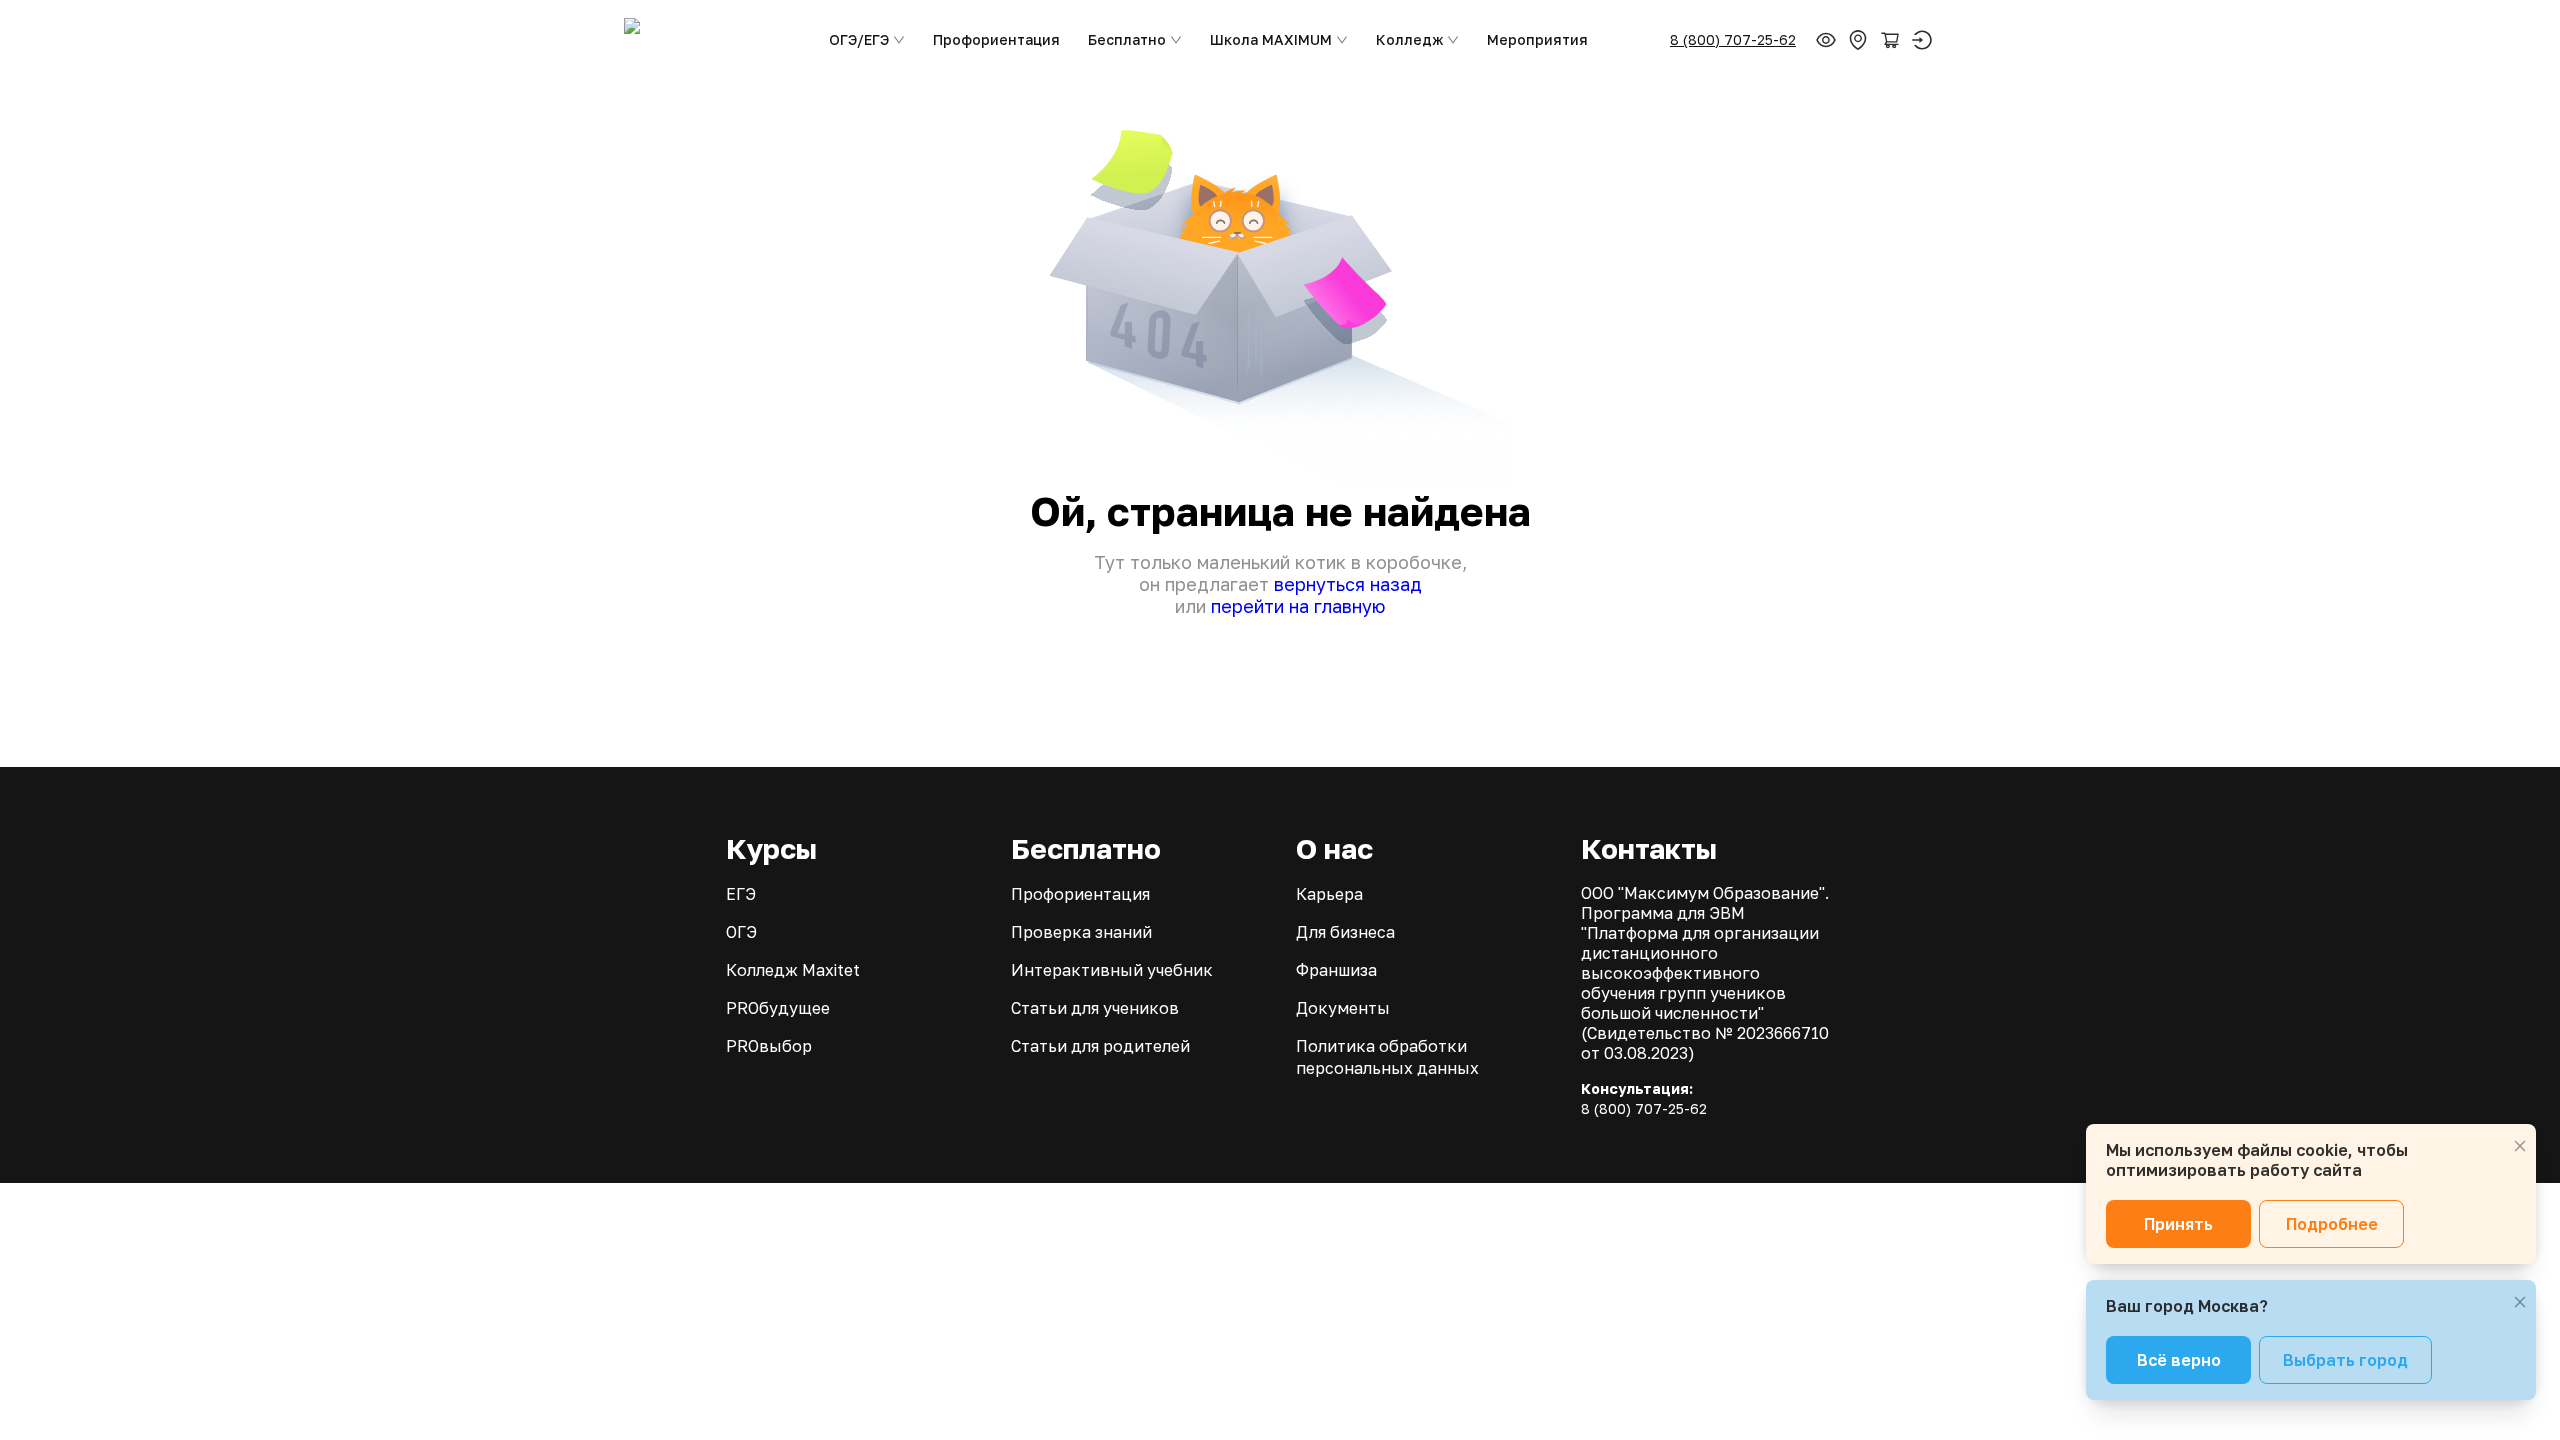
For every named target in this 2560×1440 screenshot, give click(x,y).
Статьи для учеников (1095, 1008)
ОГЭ (741, 932)
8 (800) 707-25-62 (1733, 39)
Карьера (1329, 894)
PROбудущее (778, 1008)
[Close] (2520, 1146)
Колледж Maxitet (793, 970)
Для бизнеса (1345, 932)
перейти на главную (1298, 606)
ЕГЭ (741, 894)
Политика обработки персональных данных (1387, 1057)
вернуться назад (1348, 584)
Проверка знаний (1081, 932)
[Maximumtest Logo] (708, 40)
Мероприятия (1537, 39)
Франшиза (1336, 970)
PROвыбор (769, 1046)
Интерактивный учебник (1112, 970)
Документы (1343, 1008)
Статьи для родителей (1100, 1046)
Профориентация (996, 39)
